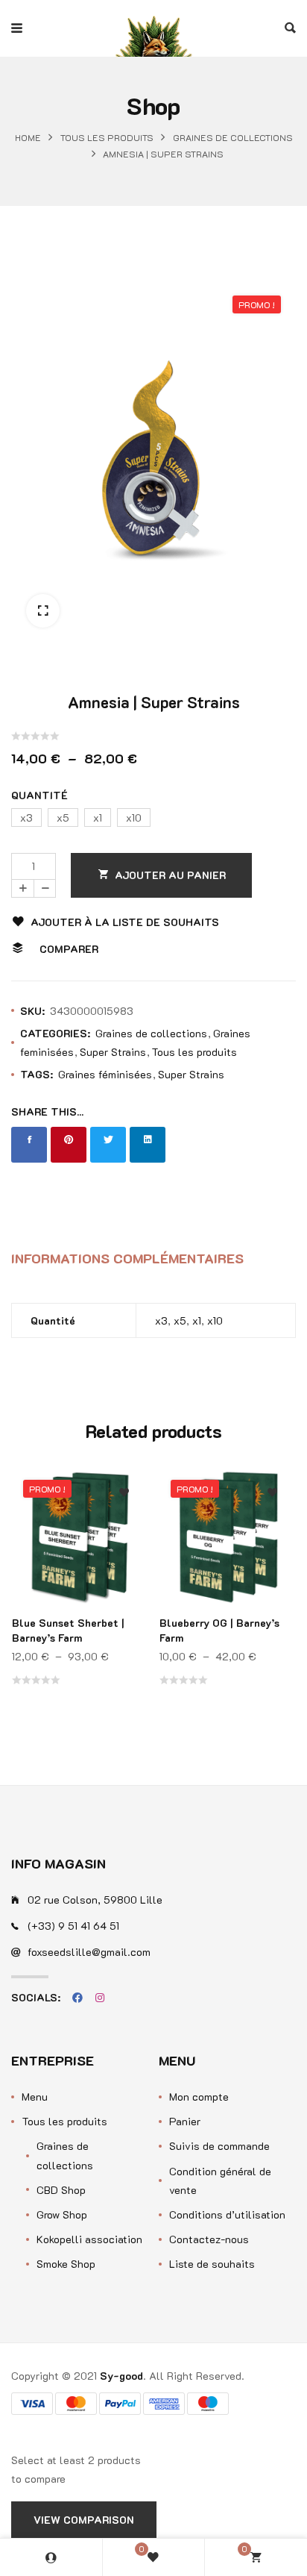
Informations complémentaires (127, 1258)
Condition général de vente (220, 2180)
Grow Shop (62, 2214)
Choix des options (124, 1564)
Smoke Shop (66, 2264)
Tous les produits (107, 138)
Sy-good (121, 2376)
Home (28, 138)
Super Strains (113, 1052)
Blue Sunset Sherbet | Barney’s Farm (68, 1630)
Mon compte (199, 2097)
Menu (35, 2097)
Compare (124, 1534)
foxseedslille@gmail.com (89, 1952)
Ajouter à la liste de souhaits (125, 922)
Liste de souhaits (212, 2264)
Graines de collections (233, 138)
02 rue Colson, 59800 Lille (95, 1900)
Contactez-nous (209, 2239)
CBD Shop (61, 2190)
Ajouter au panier (170, 875)
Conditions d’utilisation (227, 2214)
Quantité (39, 795)
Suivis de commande (219, 2146)
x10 (215, 1320)
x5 (180, 1320)
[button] (43, 611)
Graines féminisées (105, 1074)
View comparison (84, 2520)
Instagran (100, 1998)
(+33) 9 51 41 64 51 (73, 1926)
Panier (185, 2121)
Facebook (77, 1998)
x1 (197, 1320)
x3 (161, 1320)
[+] (22, 888)
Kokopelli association (89, 2239)
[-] (45, 888)
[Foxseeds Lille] (153, 28)
